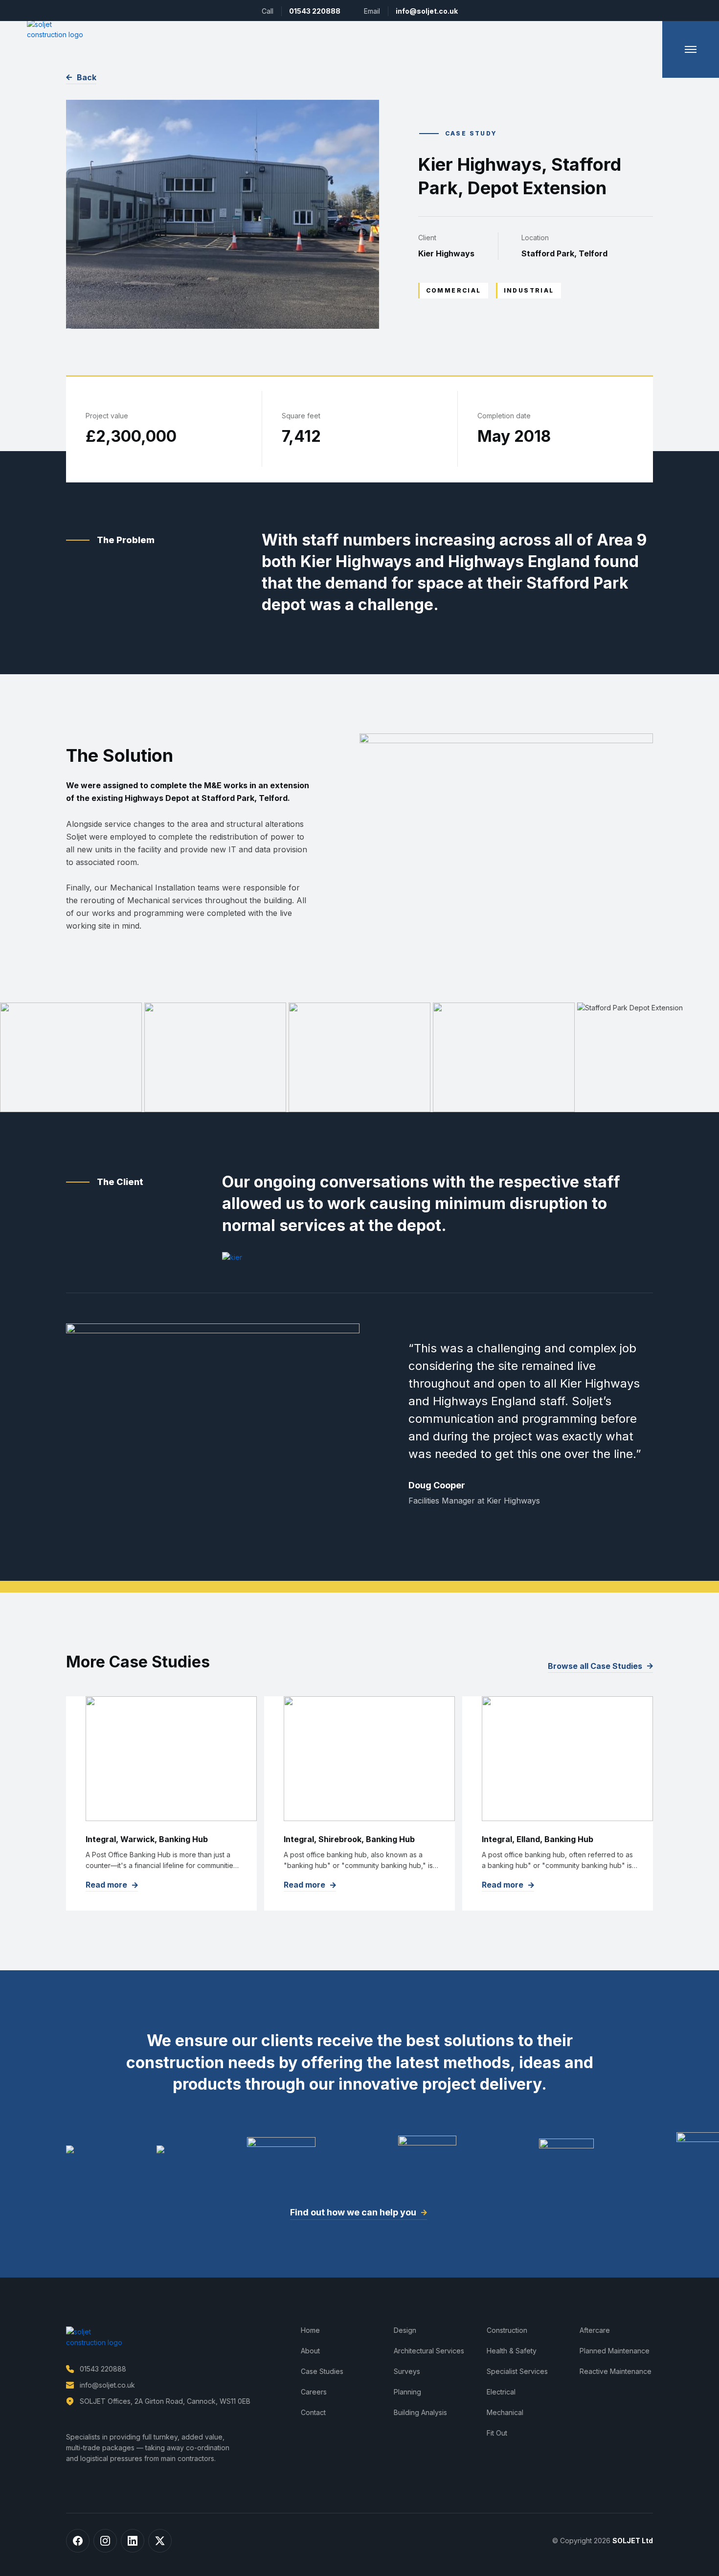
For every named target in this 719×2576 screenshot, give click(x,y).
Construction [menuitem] (507, 2330)
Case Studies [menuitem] (322, 2371)
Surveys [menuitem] (407, 2371)
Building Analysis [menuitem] (420, 2412)
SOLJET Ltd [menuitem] (633, 2541)
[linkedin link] (133, 2541)
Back (87, 77)
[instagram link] (105, 2541)
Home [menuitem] (310, 2330)
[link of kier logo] (232, 1257)
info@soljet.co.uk (427, 11)
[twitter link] (160, 2541)
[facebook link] (78, 2541)
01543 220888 (315, 11)
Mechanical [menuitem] (505, 2412)
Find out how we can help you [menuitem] (353, 2212)
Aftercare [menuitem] (595, 2330)
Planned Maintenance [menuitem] (615, 2351)
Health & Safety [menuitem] (512, 2351)
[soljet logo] (56, 29)
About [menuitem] (310, 2351)
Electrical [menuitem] (501, 2392)
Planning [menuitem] (407, 2392)
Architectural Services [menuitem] (429, 2351)
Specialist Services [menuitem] (517, 2371)
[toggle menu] (691, 49)
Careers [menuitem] (314, 2392)
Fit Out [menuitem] (497, 2433)
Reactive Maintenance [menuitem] (616, 2371)
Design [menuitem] (405, 2330)
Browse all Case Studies (595, 1666)
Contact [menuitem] (313, 2412)
